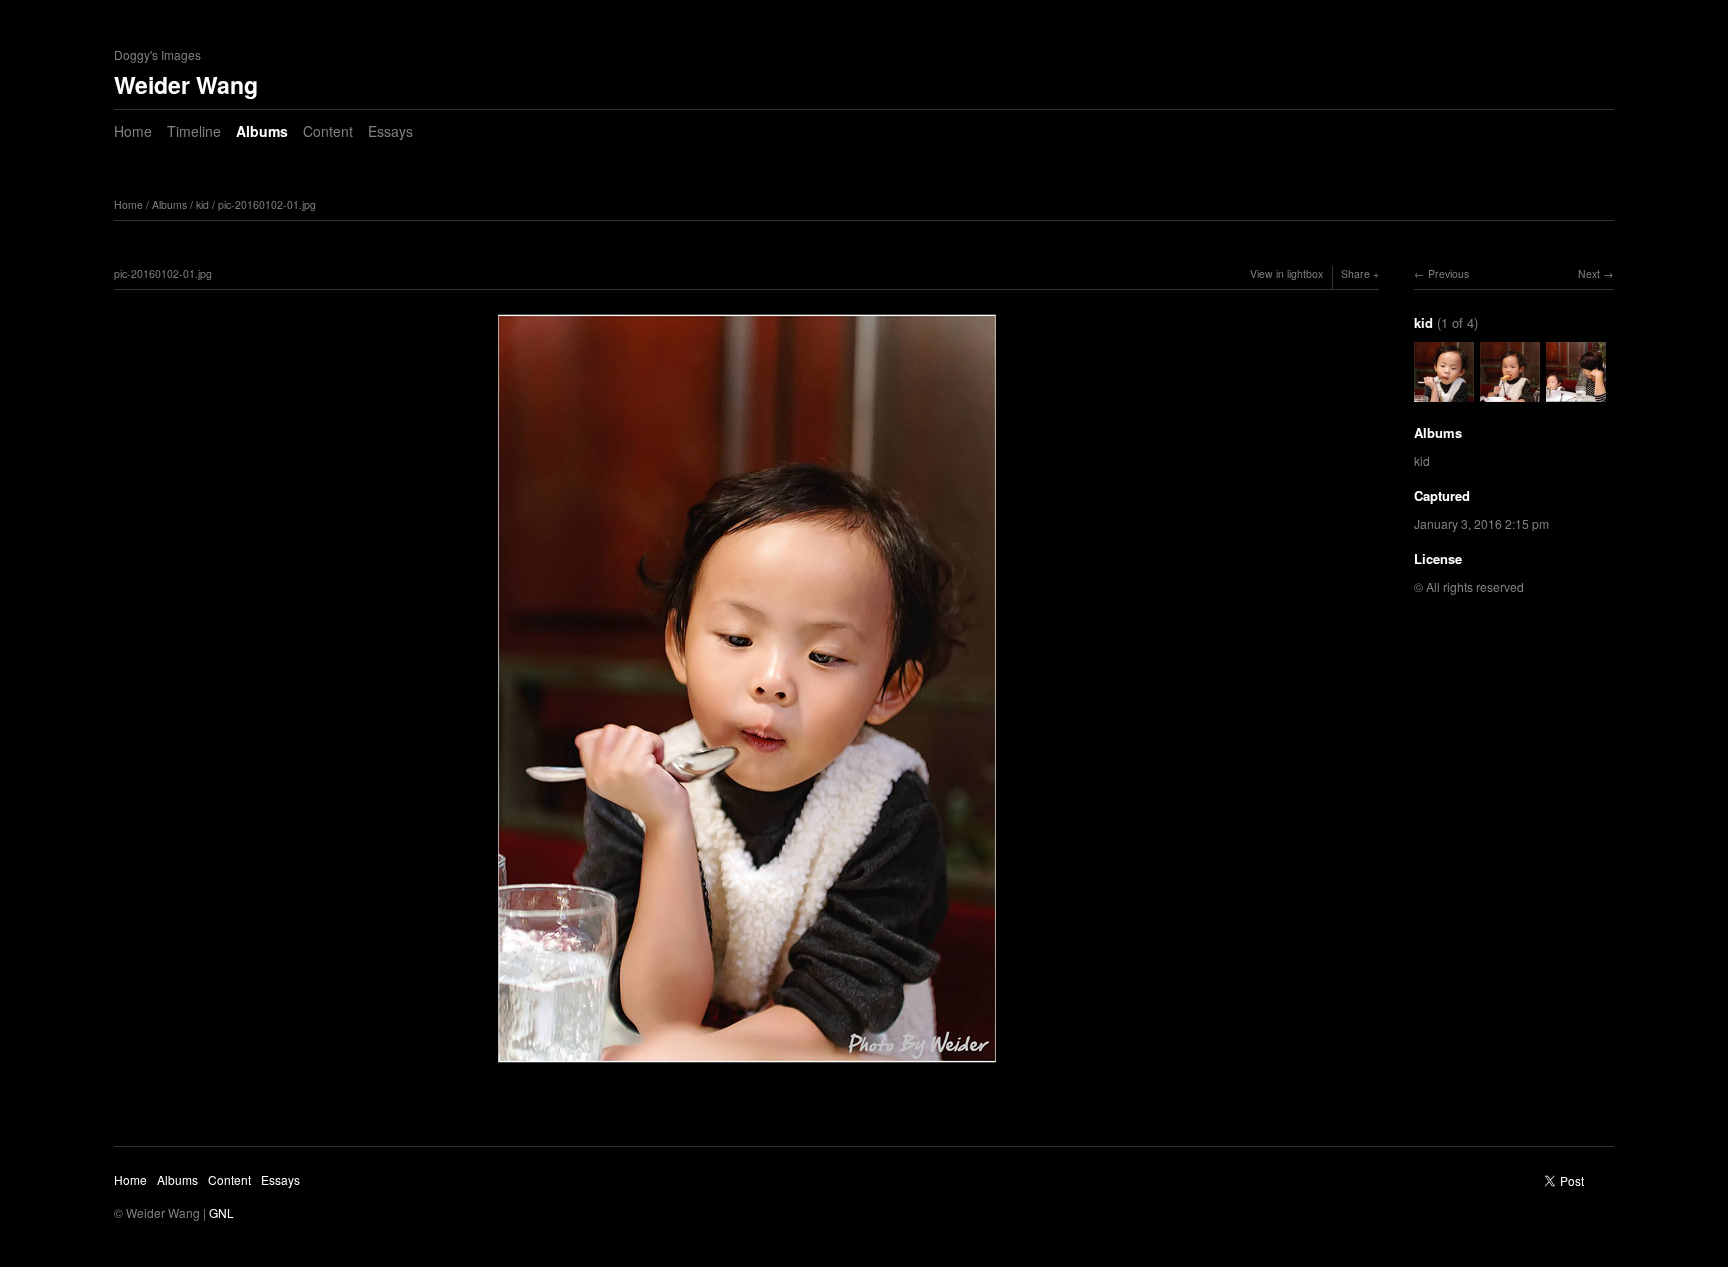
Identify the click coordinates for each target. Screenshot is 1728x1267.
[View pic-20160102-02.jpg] (1510, 391)
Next (1589, 273)
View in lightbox (1286, 273)
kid (202, 204)
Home (133, 131)
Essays (390, 131)
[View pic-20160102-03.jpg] (1576, 391)
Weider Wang (186, 84)
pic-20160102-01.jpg (267, 204)
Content (328, 131)
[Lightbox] (747, 1068)
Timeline (194, 131)
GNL (221, 1212)
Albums (262, 131)
